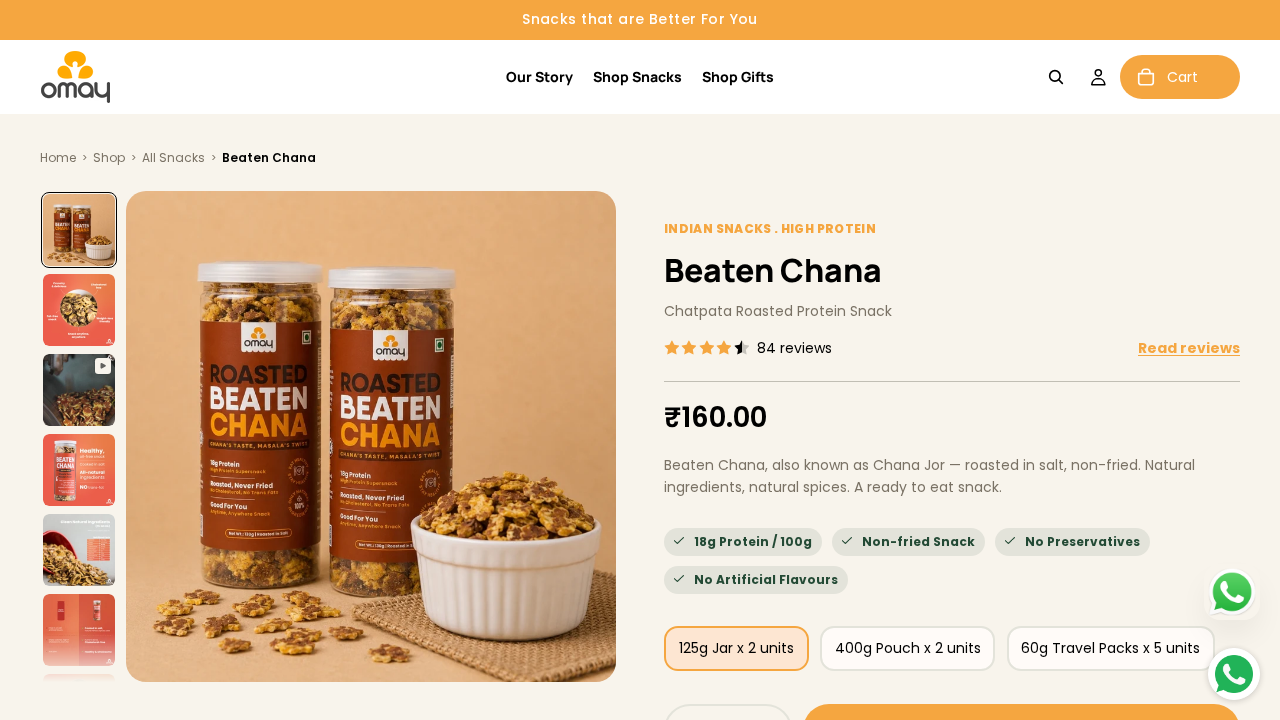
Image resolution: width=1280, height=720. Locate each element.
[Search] (1056, 77)
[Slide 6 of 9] (79, 630)
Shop (109, 157)
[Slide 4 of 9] (79, 470)
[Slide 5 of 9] (79, 550)
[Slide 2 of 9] (79, 310)
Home (58, 157)
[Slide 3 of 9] (79, 390)
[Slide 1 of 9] (79, 230)
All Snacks (173, 157)
